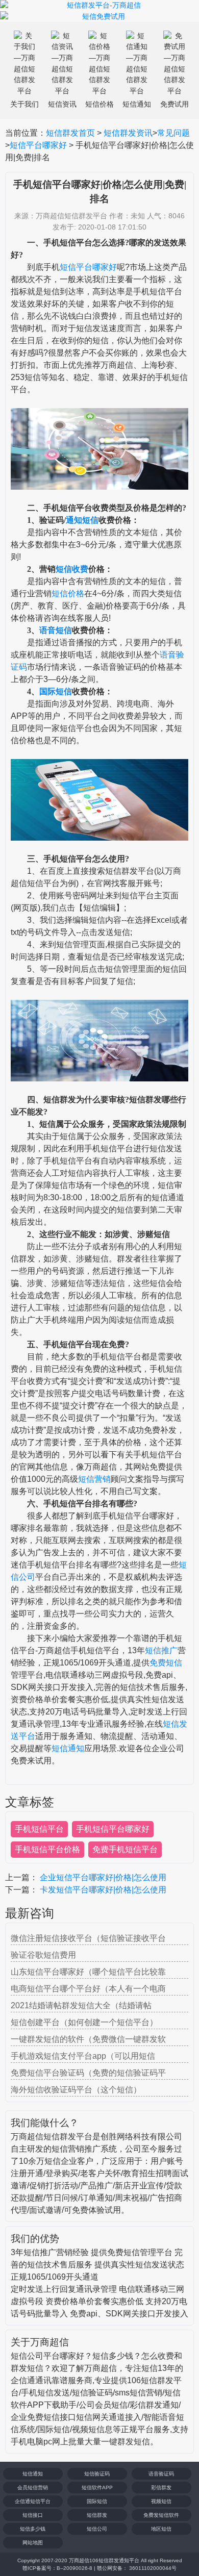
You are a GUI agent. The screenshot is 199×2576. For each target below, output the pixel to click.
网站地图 (33, 2543)
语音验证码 (161, 2474)
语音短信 (56, 630)
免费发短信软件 (161, 2515)
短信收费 (72, 569)
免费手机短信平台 (125, 1849)
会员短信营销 (33, 2487)
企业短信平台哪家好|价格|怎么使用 (103, 1877)
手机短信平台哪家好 (113, 1829)
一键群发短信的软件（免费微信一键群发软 (88, 2039)
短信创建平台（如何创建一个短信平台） (84, 2022)
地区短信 (161, 2529)
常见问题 (173, 133)
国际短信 (56, 691)
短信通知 (68, 1748)
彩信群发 (161, 2487)
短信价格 (68, 594)
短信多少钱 (33, 2529)
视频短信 (161, 2501)
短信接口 (33, 2515)
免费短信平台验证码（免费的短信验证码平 (88, 2073)
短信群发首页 (70, 133)
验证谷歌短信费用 (43, 1955)
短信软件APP (97, 2487)
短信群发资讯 (128, 133)
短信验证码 (97, 2474)
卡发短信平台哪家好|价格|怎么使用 (103, 1890)
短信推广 (161, 1650)
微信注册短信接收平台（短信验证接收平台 (88, 1938)
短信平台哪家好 (38, 145)
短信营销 (94, 1479)
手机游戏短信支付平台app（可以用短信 (83, 2056)
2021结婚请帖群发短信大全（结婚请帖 (81, 2005)
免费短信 (166, 1663)
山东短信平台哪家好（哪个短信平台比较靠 (88, 1972)
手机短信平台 (39, 1829)
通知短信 (82, 520)
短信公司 (97, 2529)
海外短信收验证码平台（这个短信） (76, 2090)
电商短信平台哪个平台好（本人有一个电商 (88, 1989)
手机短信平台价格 (47, 1849)
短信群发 (97, 2515)
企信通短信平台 (33, 2501)
